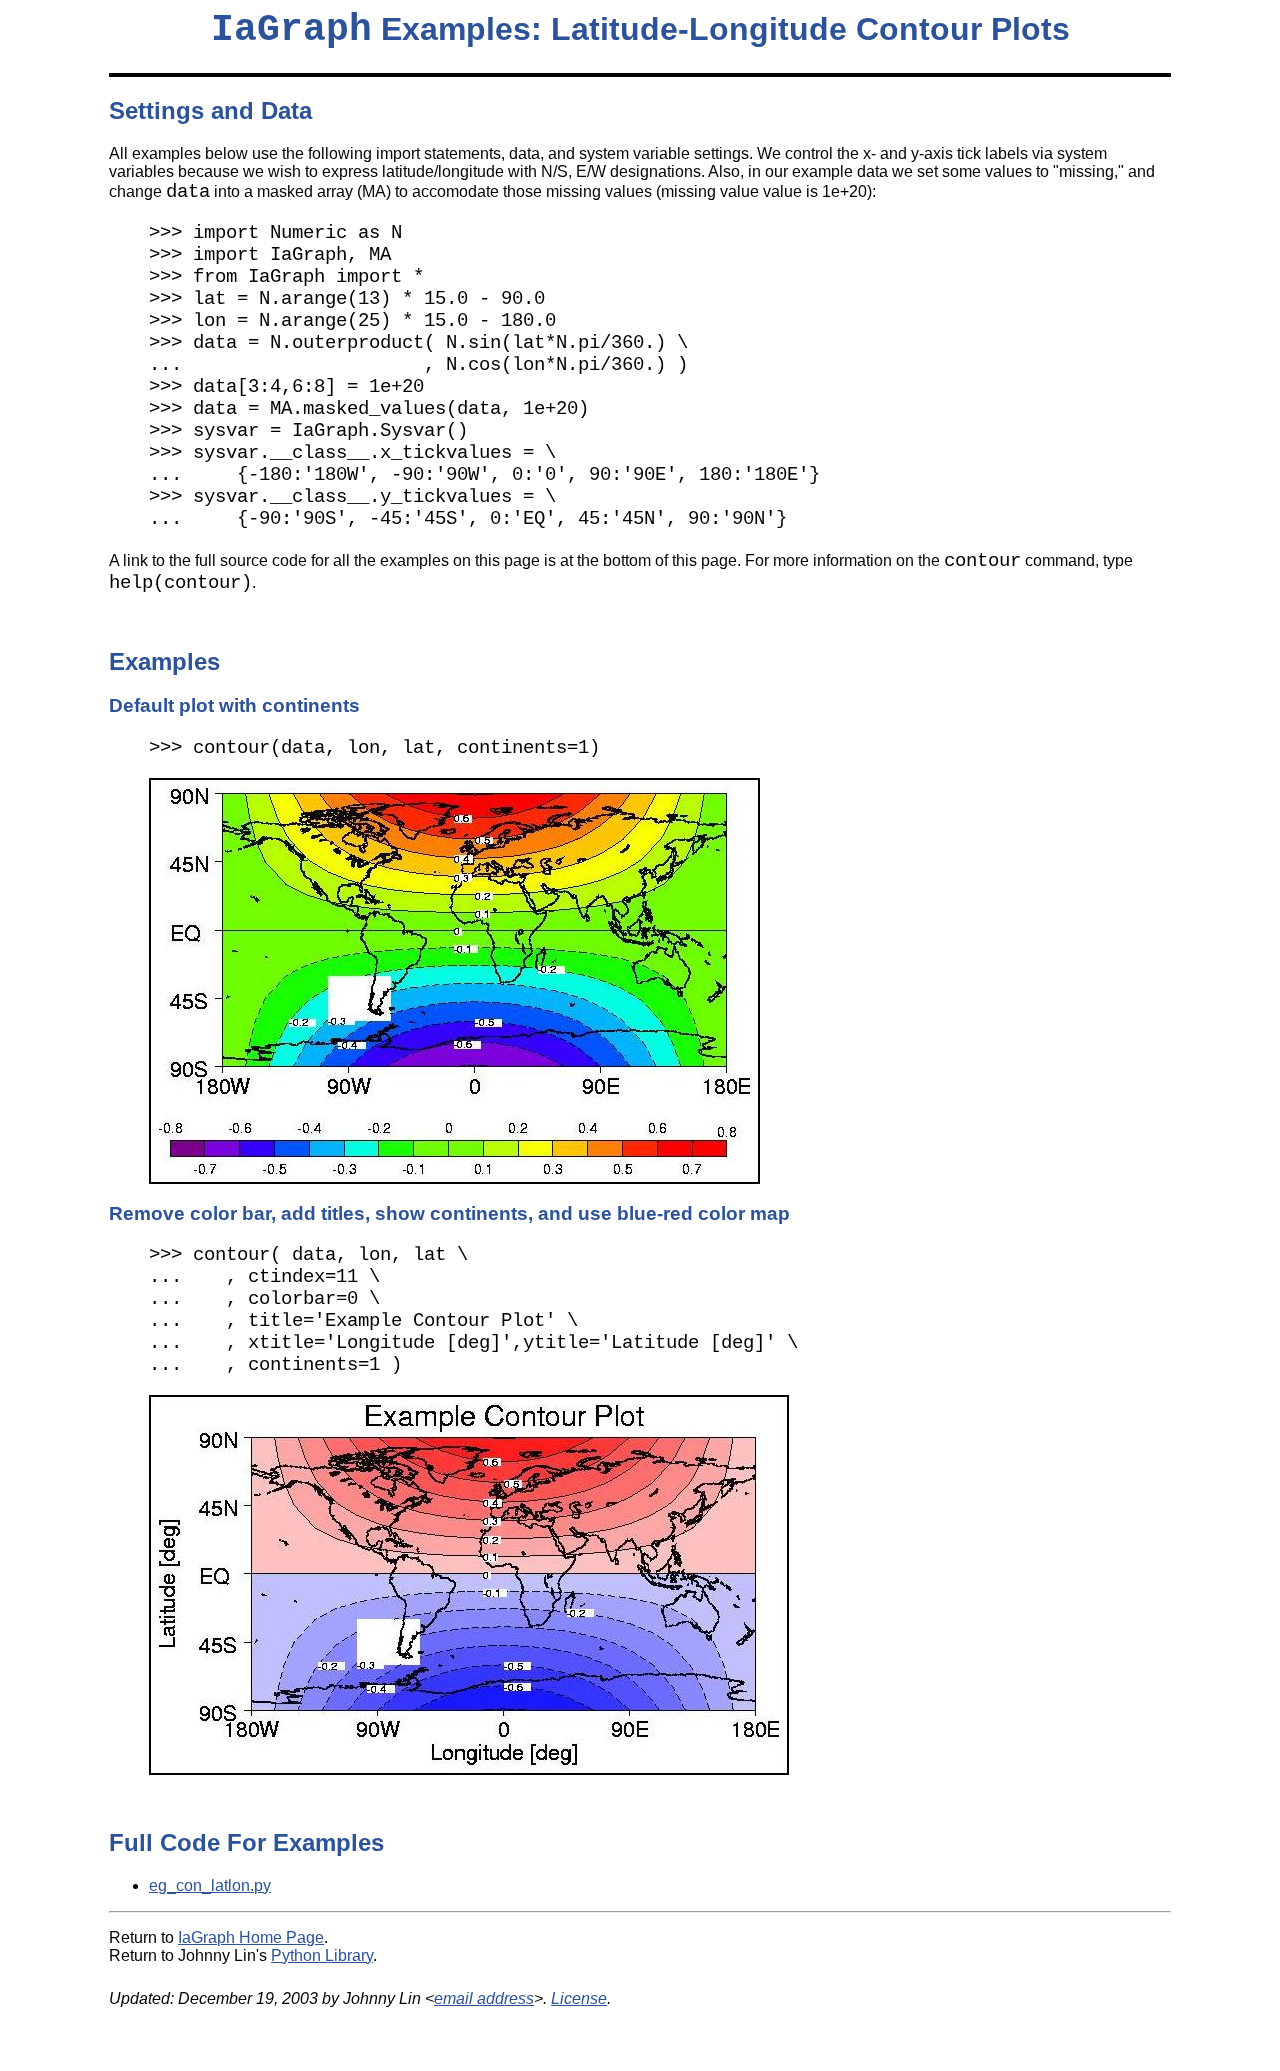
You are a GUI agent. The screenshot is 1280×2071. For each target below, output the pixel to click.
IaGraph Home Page (251, 1937)
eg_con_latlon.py (210, 1885)
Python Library (322, 1955)
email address (484, 1998)
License (579, 1998)
